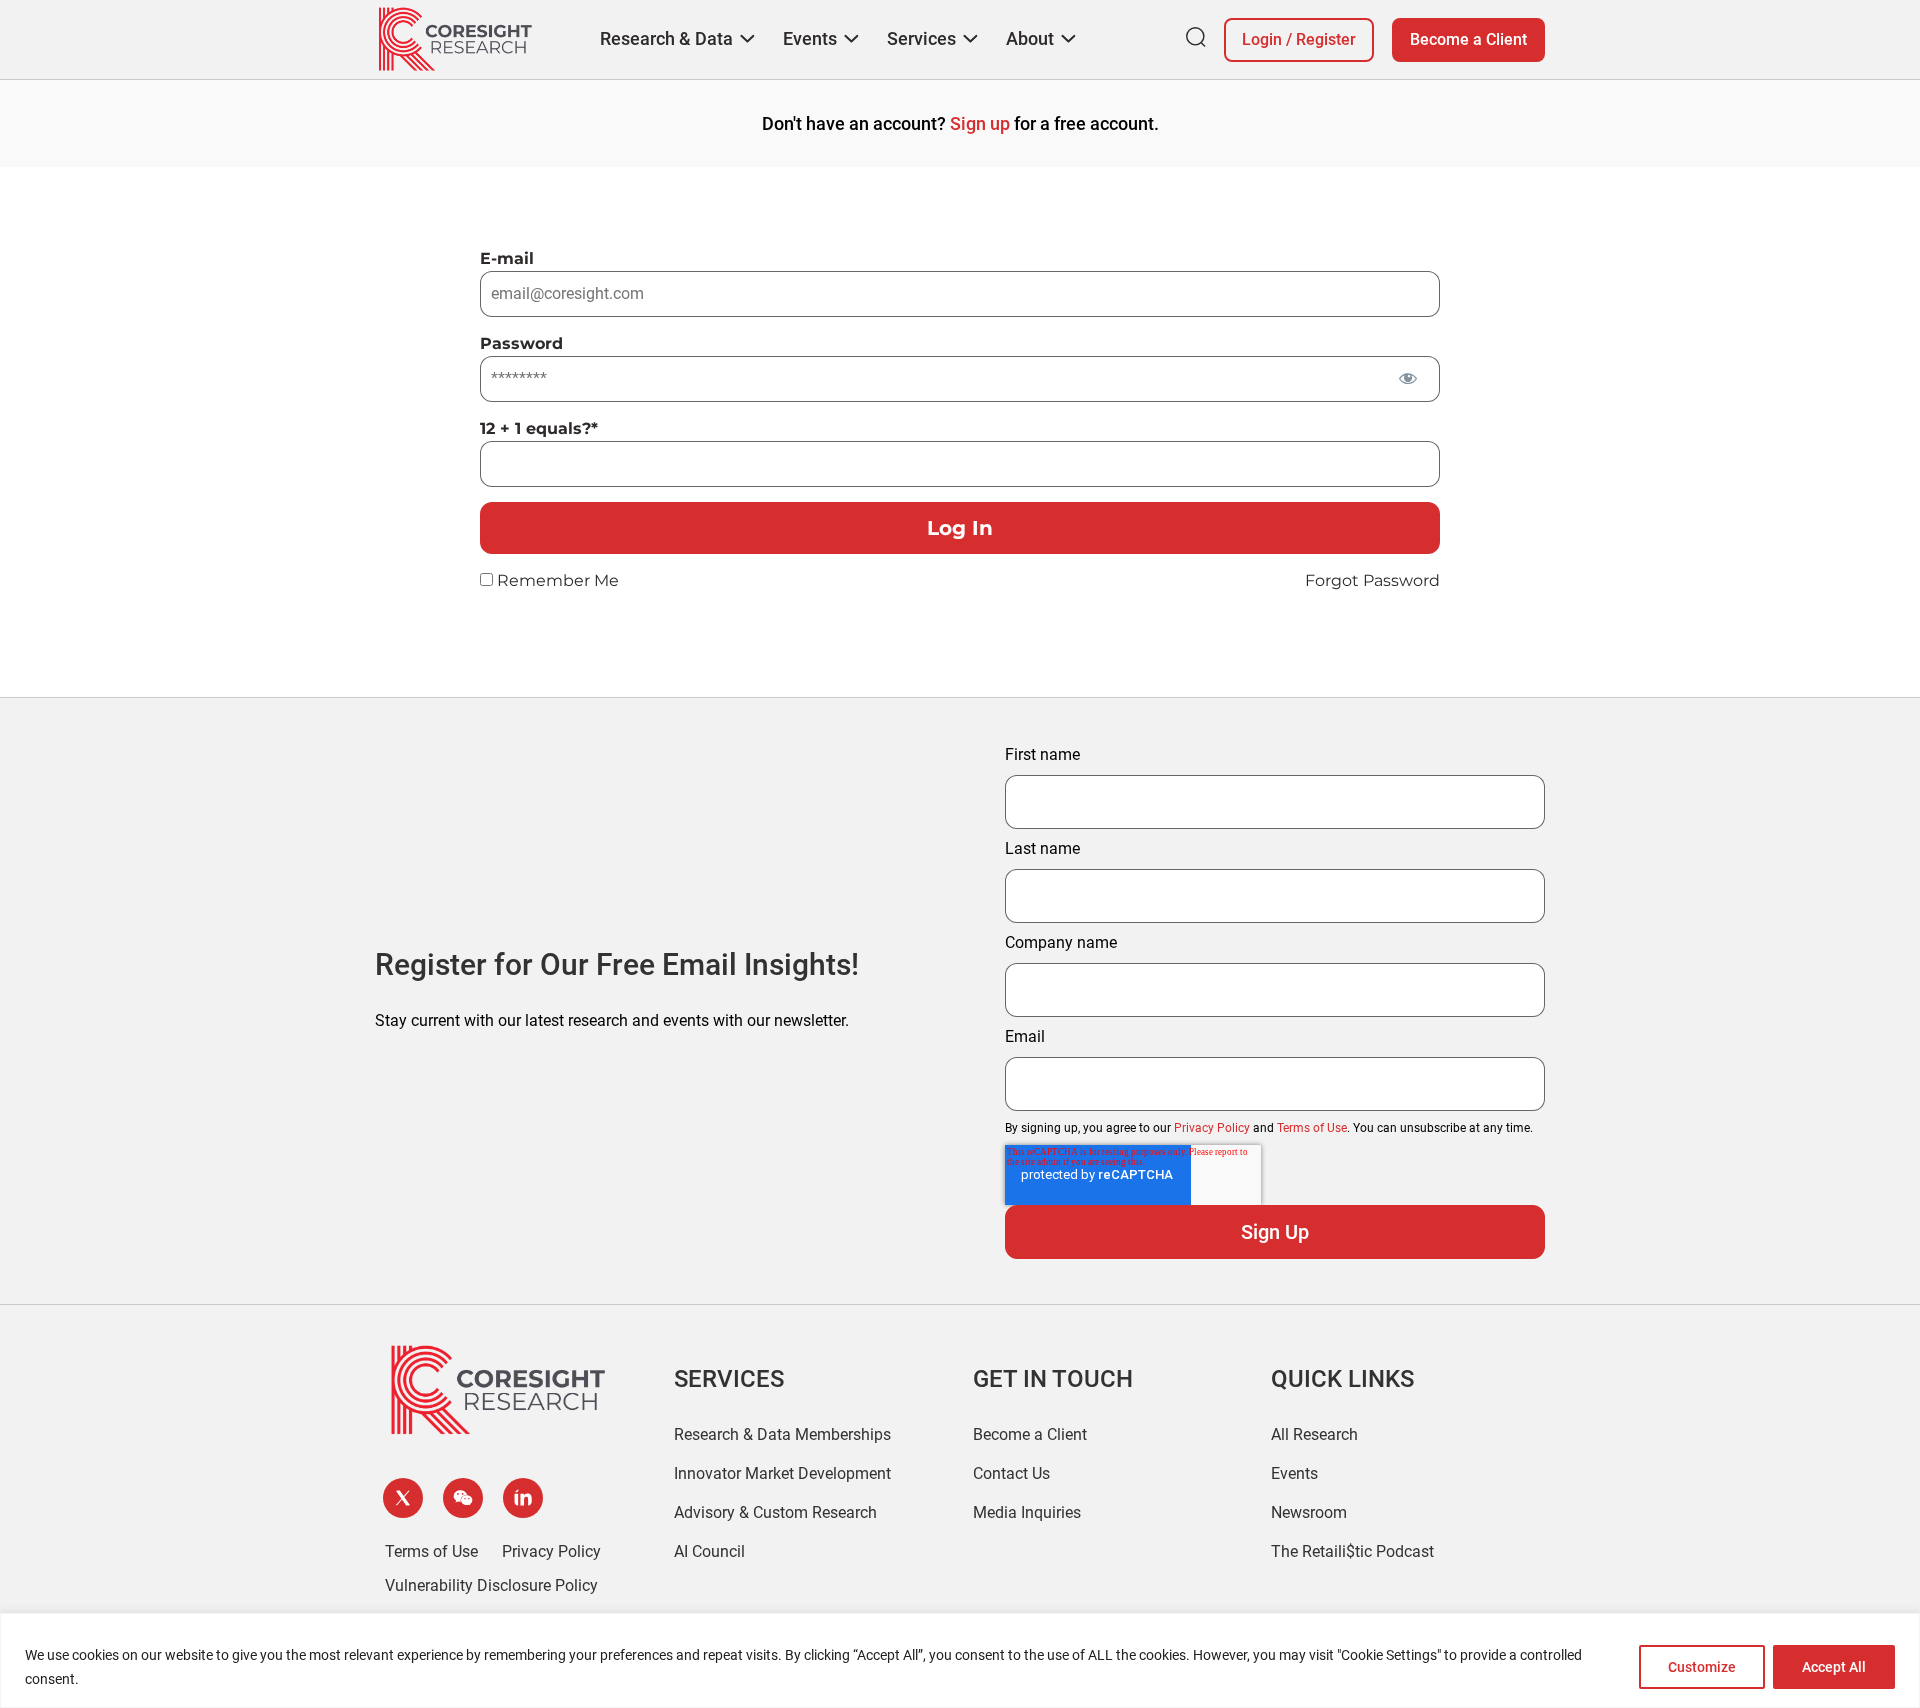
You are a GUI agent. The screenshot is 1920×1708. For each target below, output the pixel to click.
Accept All (1834, 1667)
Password (521, 343)
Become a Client (1468, 39)
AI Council (709, 1551)
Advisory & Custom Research (775, 1512)
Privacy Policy (1212, 1128)
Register (1326, 39)
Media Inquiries (1027, 1512)
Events (1294, 1473)
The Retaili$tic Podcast (1352, 1551)
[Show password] (1407, 377)
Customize (1702, 1667)
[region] (960, 1660)
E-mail (507, 258)
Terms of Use (1312, 1128)
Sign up (980, 123)
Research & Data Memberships (782, 1434)
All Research (1314, 1434)
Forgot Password (1372, 580)
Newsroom (1309, 1512)
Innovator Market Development (782, 1473)
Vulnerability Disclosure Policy (491, 1585)
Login (1262, 39)
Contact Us (1011, 1473)
